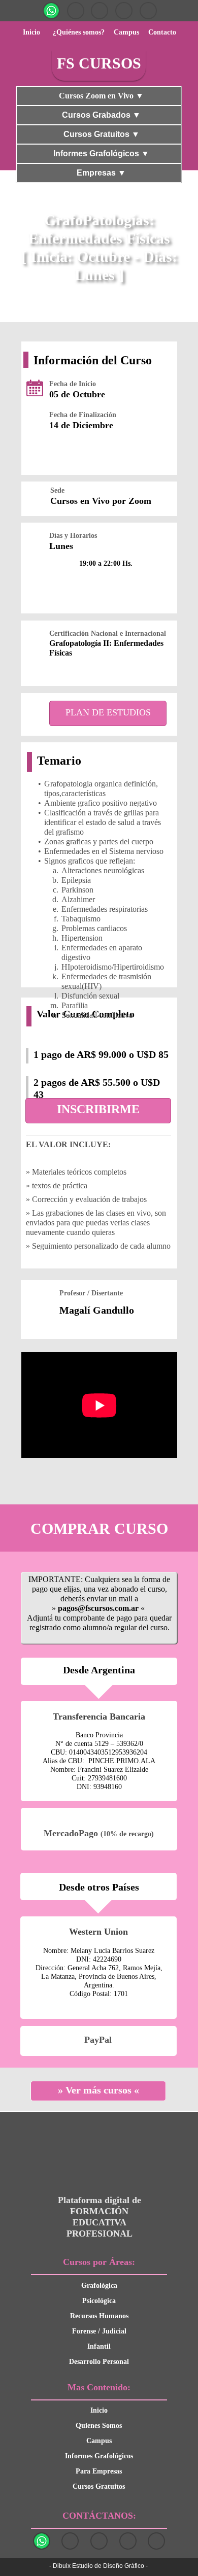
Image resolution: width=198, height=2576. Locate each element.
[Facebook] (124, 11)
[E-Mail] (148, 11)
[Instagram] (76, 11)
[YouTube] (100, 11)
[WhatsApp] (51, 11)
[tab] (99, 96)
